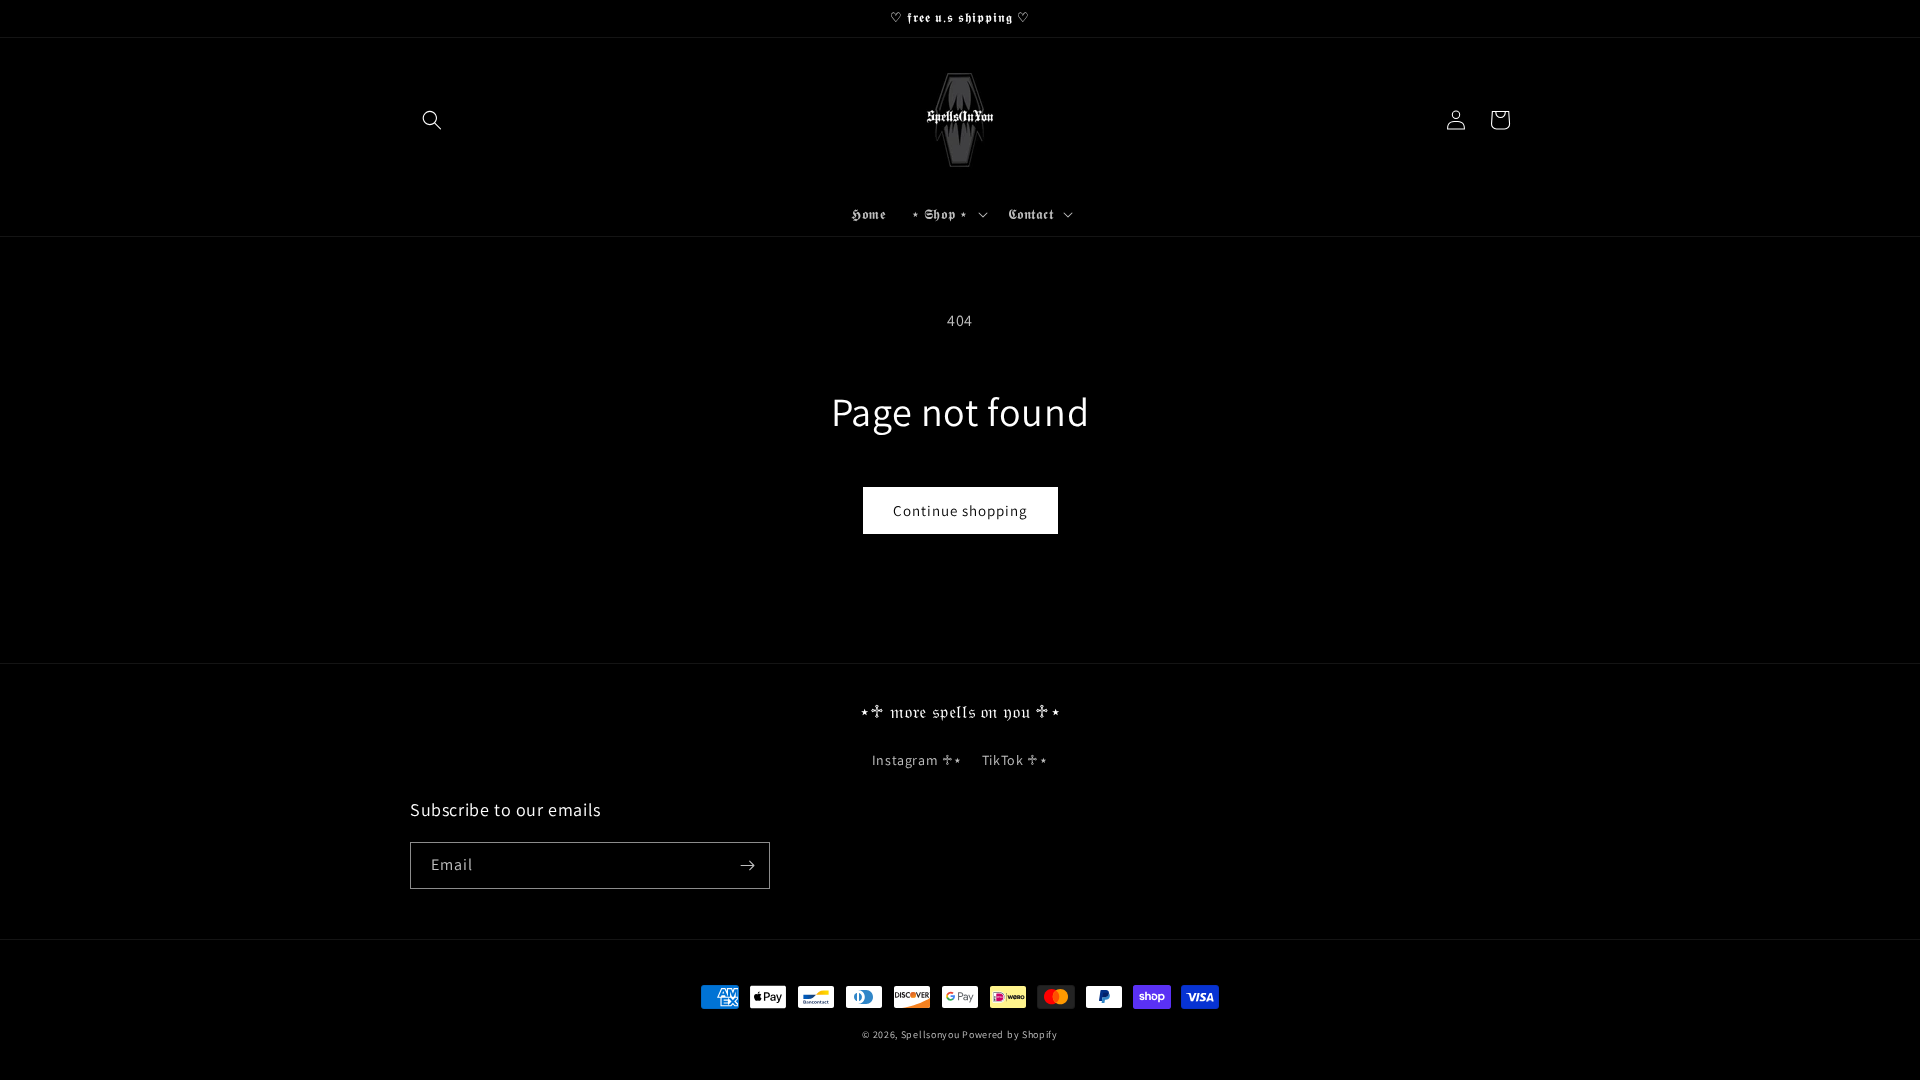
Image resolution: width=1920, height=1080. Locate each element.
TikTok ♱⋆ (1015, 760)
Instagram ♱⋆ (917, 760)
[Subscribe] (747, 865)
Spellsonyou (930, 1034)
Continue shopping (960, 510)
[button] (432, 120)
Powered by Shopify (1010, 1034)
